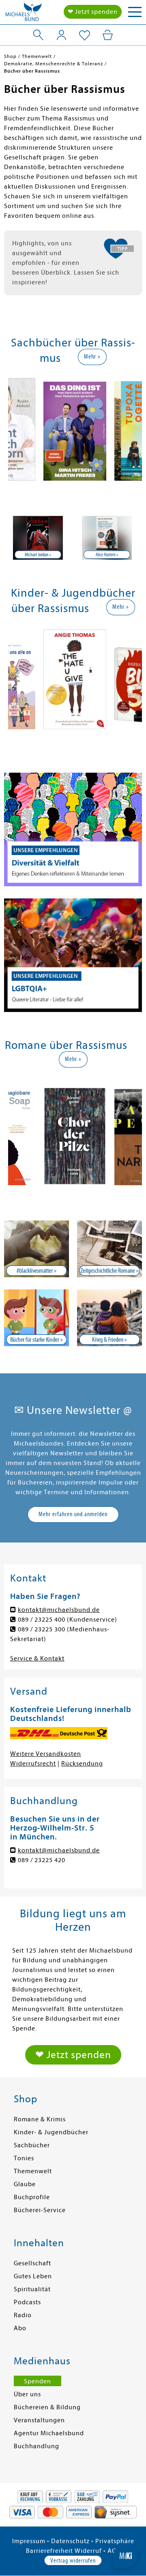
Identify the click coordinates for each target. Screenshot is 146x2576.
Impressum (29, 2541)
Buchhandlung (36, 2446)
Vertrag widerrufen (73, 2561)
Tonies (24, 2158)
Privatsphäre (115, 2541)
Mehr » (92, 357)
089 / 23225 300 (42, 1629)
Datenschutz (70, 2541)
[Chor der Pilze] (75, 1138)
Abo (20, 2328)
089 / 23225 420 (42, 1860)
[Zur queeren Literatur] (73, 955)
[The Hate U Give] (75, 681)
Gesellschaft (32, 2263)
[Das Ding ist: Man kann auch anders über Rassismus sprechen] (75, 433)
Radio (23, 2315)
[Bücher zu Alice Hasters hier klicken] (38, 538)
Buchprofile (32, 2197)
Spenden (38, 2381)
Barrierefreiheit (49, 2551)
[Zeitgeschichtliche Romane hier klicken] (109, 1249)
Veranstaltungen (39, 2420)
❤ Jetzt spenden (93, 12)
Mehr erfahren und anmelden (73, 1514)
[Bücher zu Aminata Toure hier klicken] (107, 538)
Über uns (27, 2394)
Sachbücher (32, 2145)
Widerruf (88, 2551)
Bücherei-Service (40, 2210)
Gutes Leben (33, 2276)
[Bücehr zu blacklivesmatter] (36, 1249)
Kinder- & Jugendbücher (51, 2132)
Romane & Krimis (40, 2119)
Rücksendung (82, 1764)
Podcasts (27, 2302)
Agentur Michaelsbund (49, 2433)
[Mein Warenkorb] (108, 35)
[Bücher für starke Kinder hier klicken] (36, 1318)
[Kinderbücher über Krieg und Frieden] (109, 1318)
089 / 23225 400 (42, 1620)
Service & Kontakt (37, 1659)
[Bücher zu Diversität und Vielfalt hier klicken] (73, 829)
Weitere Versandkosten (46, 1754)
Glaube (25, 2184)
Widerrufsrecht (33, 1764)
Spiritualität (32, 2289)
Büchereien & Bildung (47, 2407)
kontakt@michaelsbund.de (59, 1610)
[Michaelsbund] (24, 14)
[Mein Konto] (61, 35)
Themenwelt (33, 2171)
